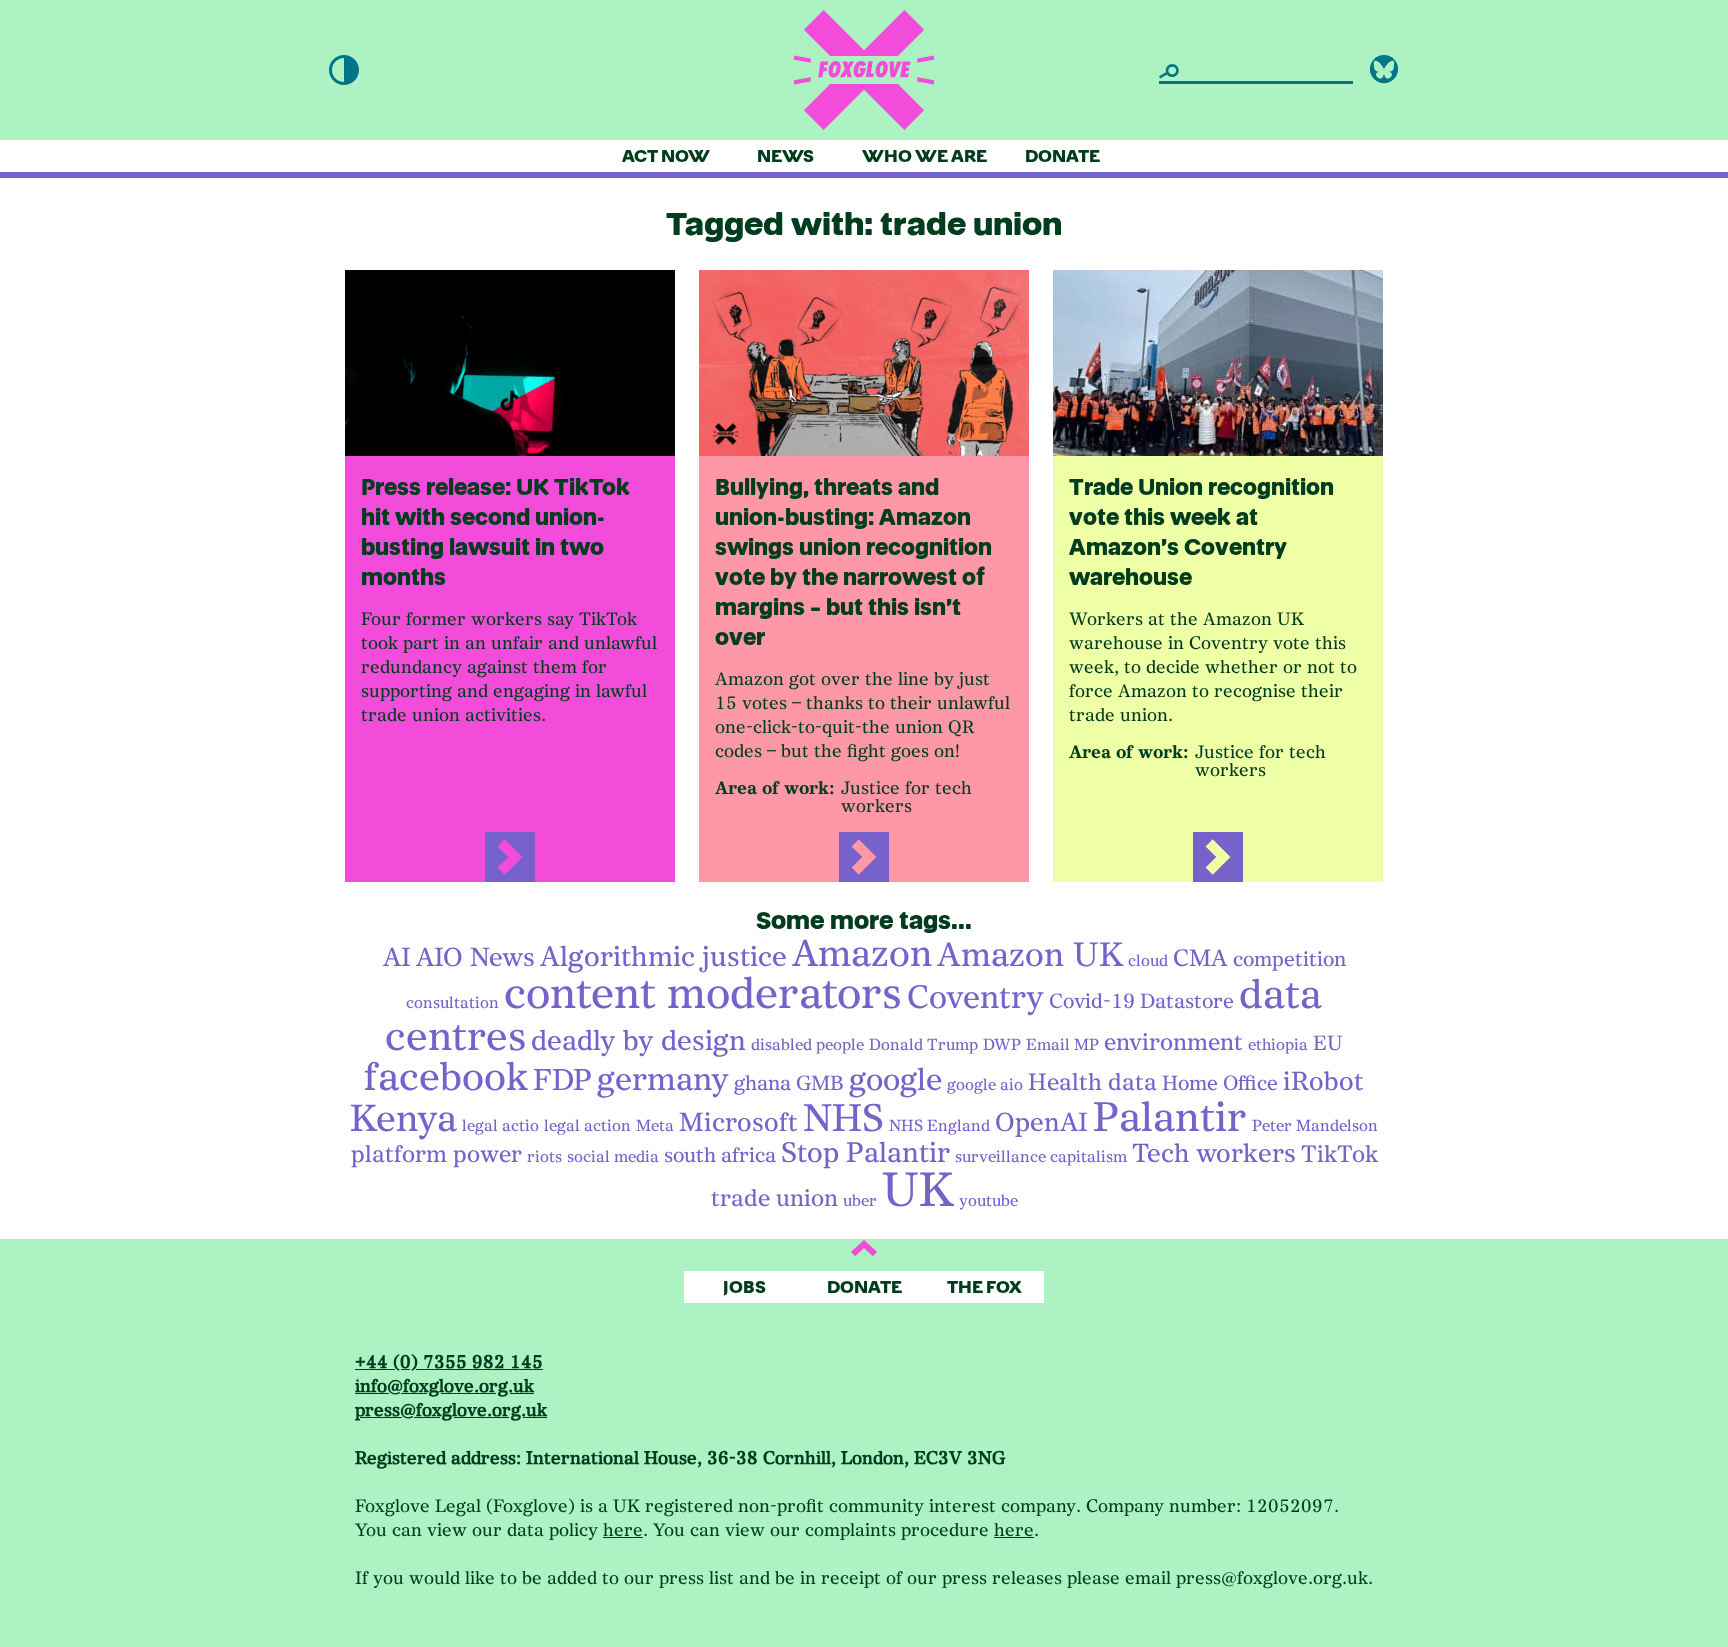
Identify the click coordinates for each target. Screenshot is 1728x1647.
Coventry (975, 997)
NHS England (939, 1126)
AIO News (475, 957)
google (895, 1080)
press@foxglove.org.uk (451, 1410)
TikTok (1339, 1154)
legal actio (500, 1126)
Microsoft (738, 1122)
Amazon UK (1030, 954)
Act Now (666, 156)
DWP (1002, 1045)
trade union (774, 1198)
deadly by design (638, 1041)
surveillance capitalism (1041, 1157)
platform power (436, 1154)
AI (397, 957)
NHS (843, 1118)
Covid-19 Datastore (1141, 1001)
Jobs (744, 1287)
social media (613, 1157)
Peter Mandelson (1315, 1126)
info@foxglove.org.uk (444, 1386)
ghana (762, 1083)
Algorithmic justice (663, 957)
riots (544, 1157)
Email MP (1062, 1045)
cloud (1148, 961)
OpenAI (1041, 1122)
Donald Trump (923, 1045)
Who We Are (924, 156)
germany (663, 1079)
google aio (985, 1085)
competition (1289, 959)
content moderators (703, 994)
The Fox (984, 1287)
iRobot (1323, 1081)
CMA (1200, 958)
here (623, 1530)
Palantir (1170, 1117)
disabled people (807, 1045)
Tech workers (1214, 1153)
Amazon (862, 954)
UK (918, 1190)
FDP (562, 1080)
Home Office (1220, 1083)
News (785, 156)
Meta (655, 1126)
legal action (587, 1126)
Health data (1092, 1082)
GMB (820, 1083)
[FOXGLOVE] (864, 70)
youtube (988, 1201)
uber (860, 1201)
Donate (1062, 156)
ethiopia (1278, 1045)
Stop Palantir (865, 1153)
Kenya (403, 1119)
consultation (452, 1003)
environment (1173, 1042)
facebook (446, 1077)
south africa (720, 1155)
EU (1328, 1043)
